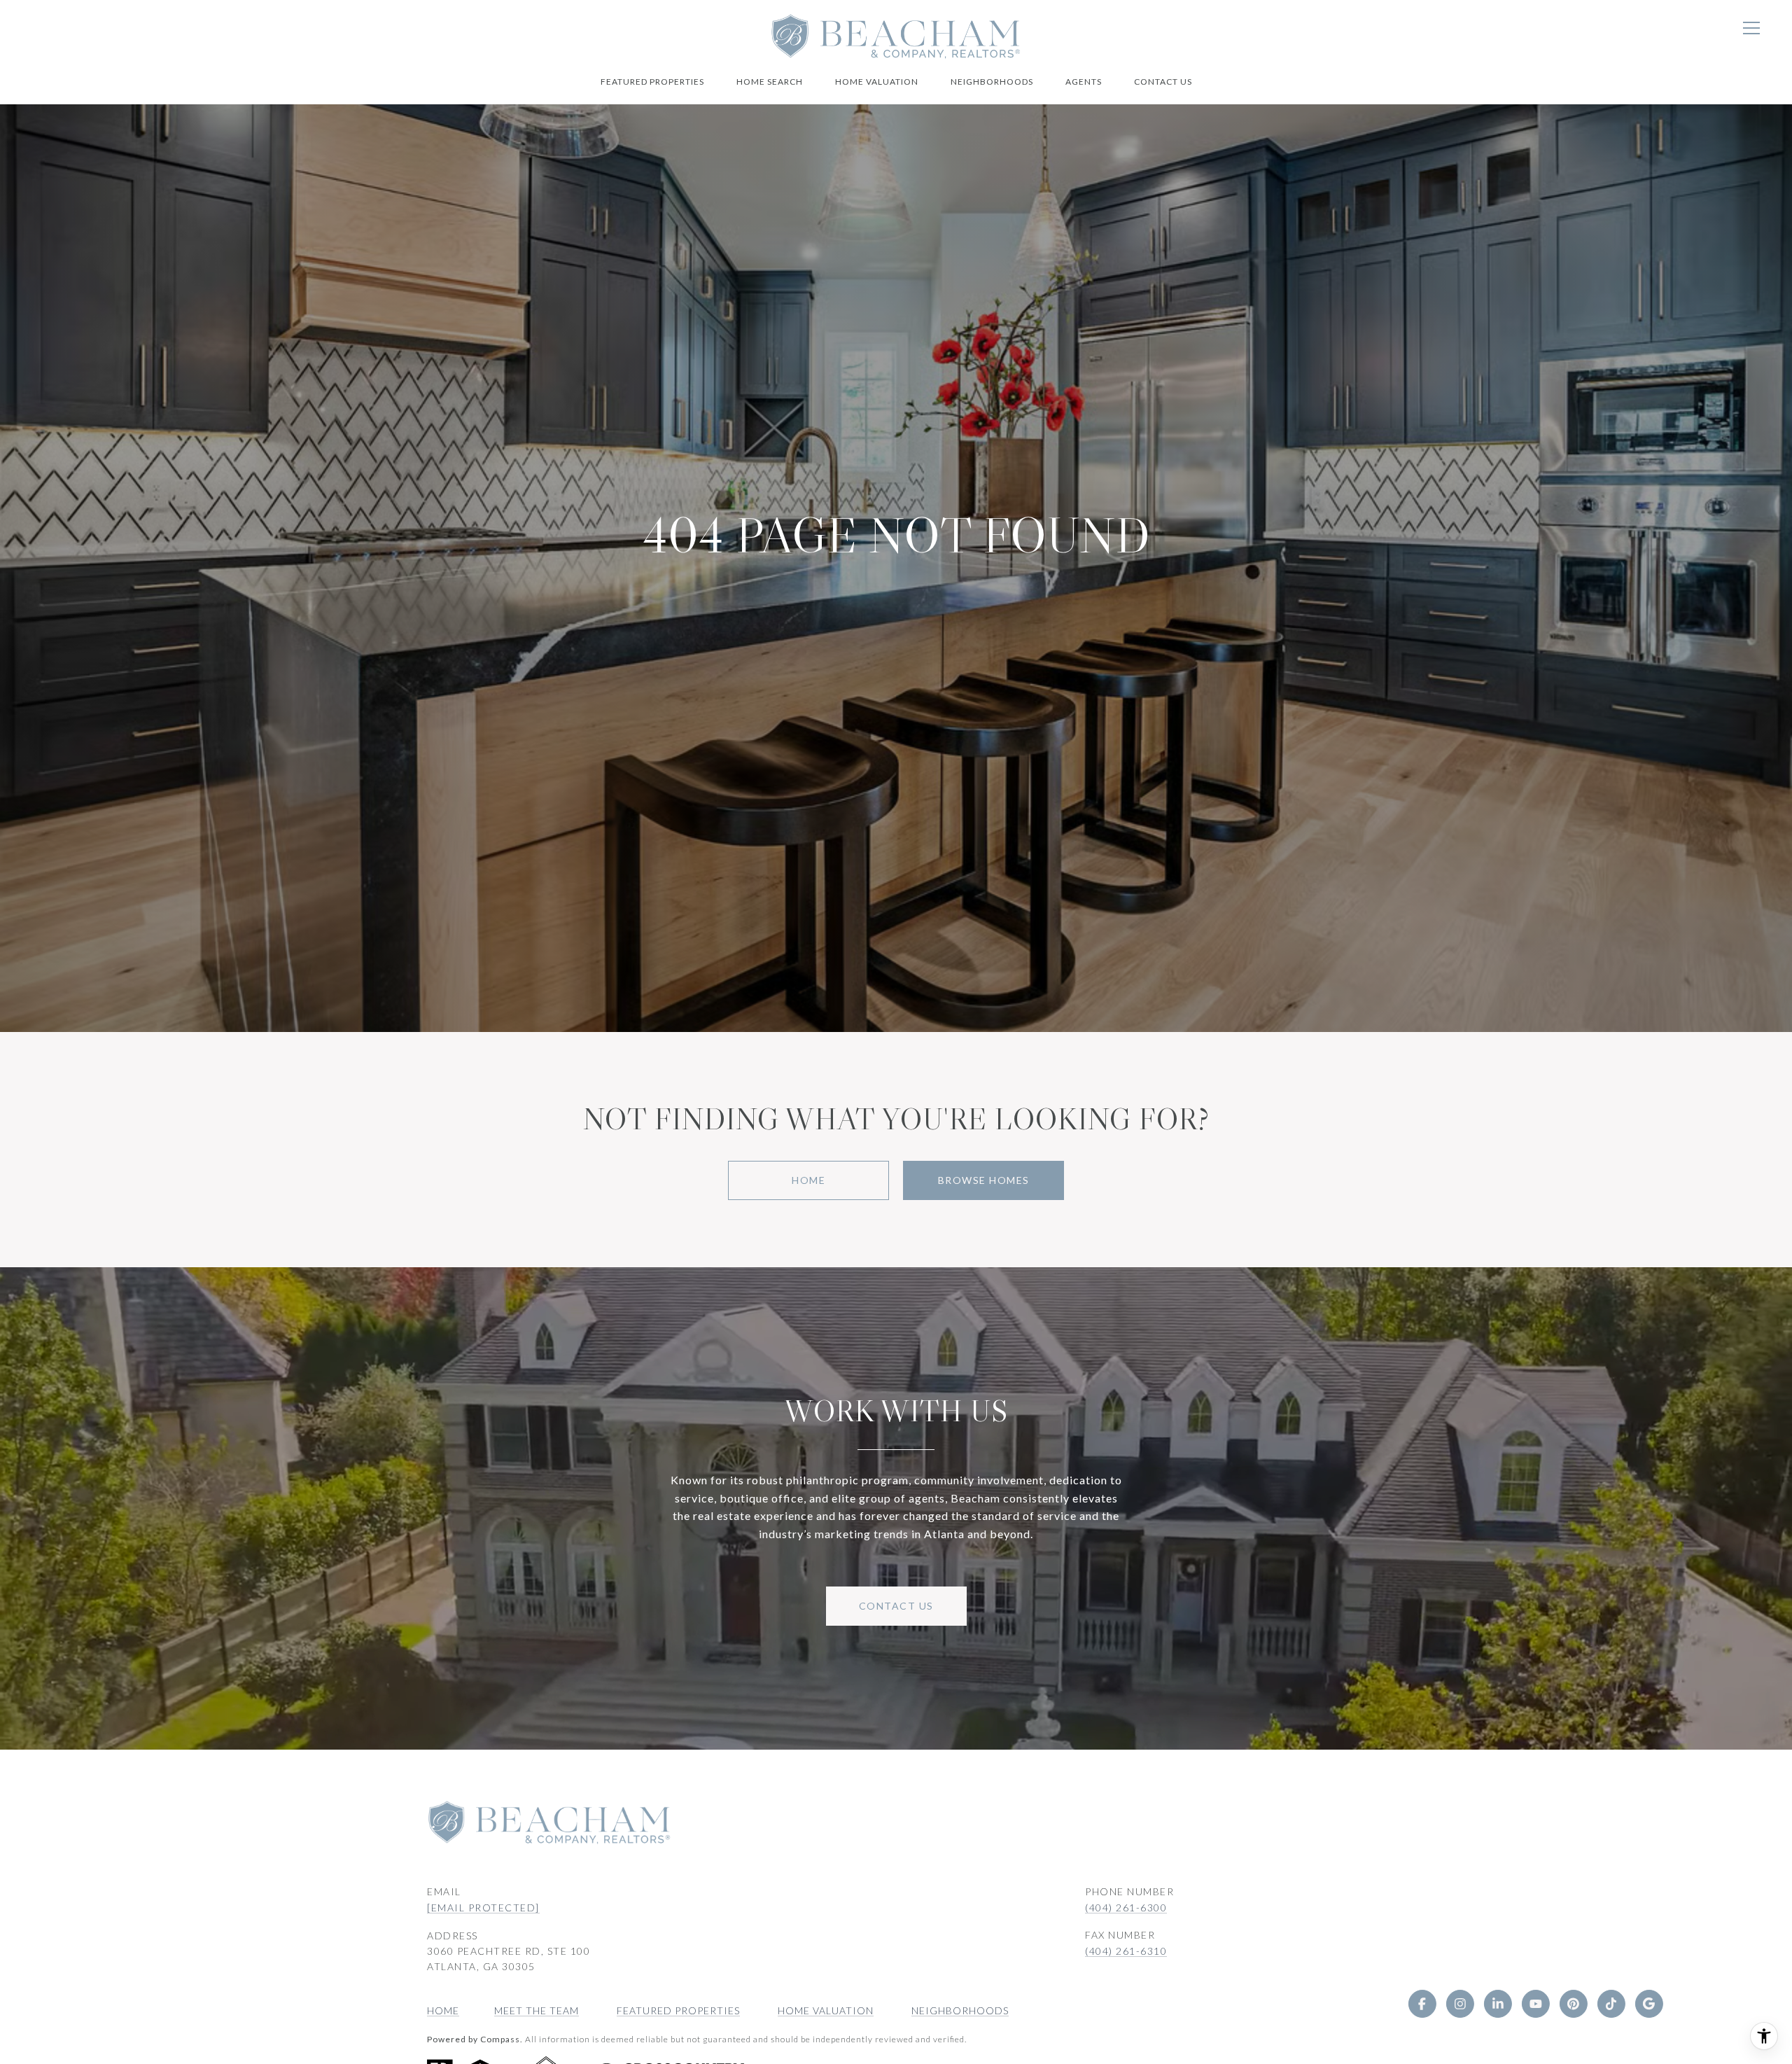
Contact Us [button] (896, 1606)
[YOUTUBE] (1536, 2004)
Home (808, 1180)
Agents (1084, 82)
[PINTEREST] (1574, 2004)
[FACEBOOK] (1422, 2004)
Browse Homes (984, 1180)
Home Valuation (877, 82)
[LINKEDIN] (1498, 2004)
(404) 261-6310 (1126, 1951)
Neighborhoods (992, 82)
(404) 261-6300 (1126, 1908)
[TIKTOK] (1611, 2004)
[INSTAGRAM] (1460, 2004)
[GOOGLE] (1649, 2004)
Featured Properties (652, 82)
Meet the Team (537, 2010)
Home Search (770, 82)
